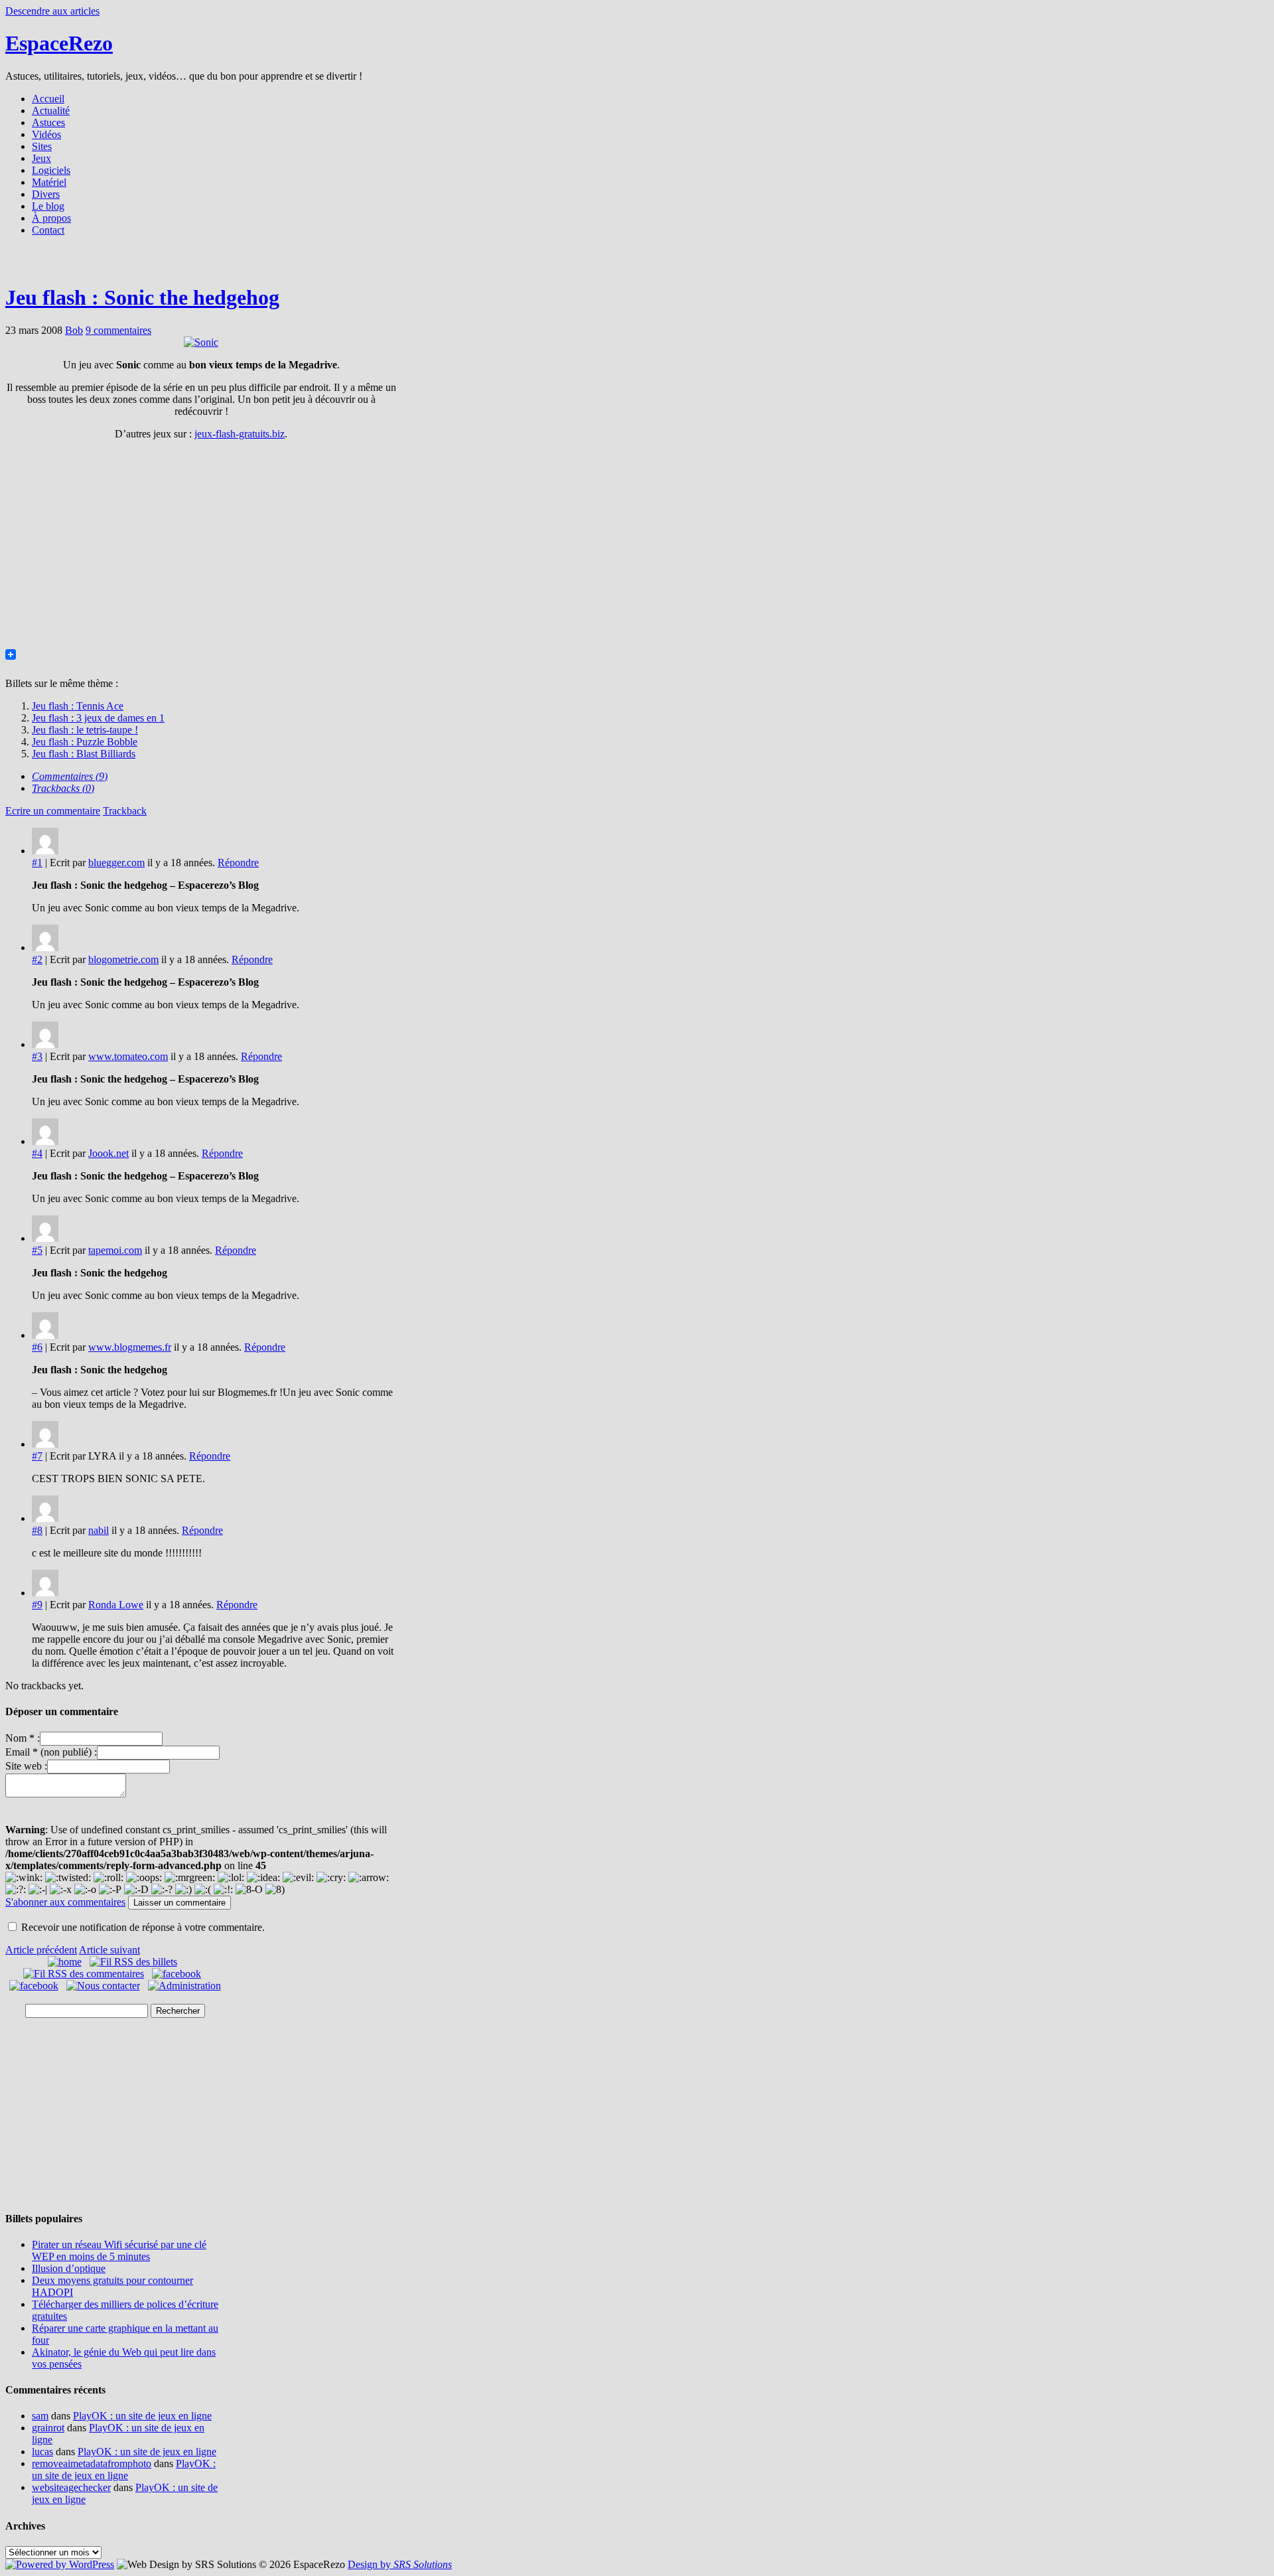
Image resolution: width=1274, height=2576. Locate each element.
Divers (46, 194)
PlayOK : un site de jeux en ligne (142, 2416)
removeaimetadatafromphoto (92, 2463)
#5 (37, 1250)
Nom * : (23, 1738)
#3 (37, 1056)
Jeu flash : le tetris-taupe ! (85, 730)
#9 (37, 1605)
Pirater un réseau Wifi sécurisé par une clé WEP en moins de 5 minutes (119, 2250)
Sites (42, 146)
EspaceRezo (59, 43)
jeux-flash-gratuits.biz (240, 434)
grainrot (48, 2428)
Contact (48, 230)
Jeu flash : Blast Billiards (84, 754)
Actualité (51, 111)
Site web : (26, 1766)
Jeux (41, 158)
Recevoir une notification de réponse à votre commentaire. (143, 1927)
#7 (37, 1456)
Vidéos (46, 134)
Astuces (48, 122)
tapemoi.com (115, 1250)
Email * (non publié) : (51, 1752)
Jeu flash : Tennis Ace (78, 706)
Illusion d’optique (69, 2268)
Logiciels (51, 170)
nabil (99, 1530)
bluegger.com (116, 863)
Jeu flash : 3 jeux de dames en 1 (98, 718)
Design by (400, 2564)
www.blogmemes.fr (130, 1347)
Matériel (49, 182)
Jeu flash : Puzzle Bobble (85, 742)
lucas (42, 2452)
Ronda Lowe (116, 1605)
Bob (74, 330)
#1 (37, 863)
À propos (51, 218)
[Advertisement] (637, 264)
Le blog (48, 206)
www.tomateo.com (128, 1056)
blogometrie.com (123, 959)
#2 (37, 959)
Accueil (48, 99)
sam (40, 2416)
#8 (37, 1530)
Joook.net (108, 1153)
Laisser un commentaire (179, 1903)
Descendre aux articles (52, 11)
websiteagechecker (71, 2487)
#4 (37, 1153)
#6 (37, 1347)
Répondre (238, 863)
